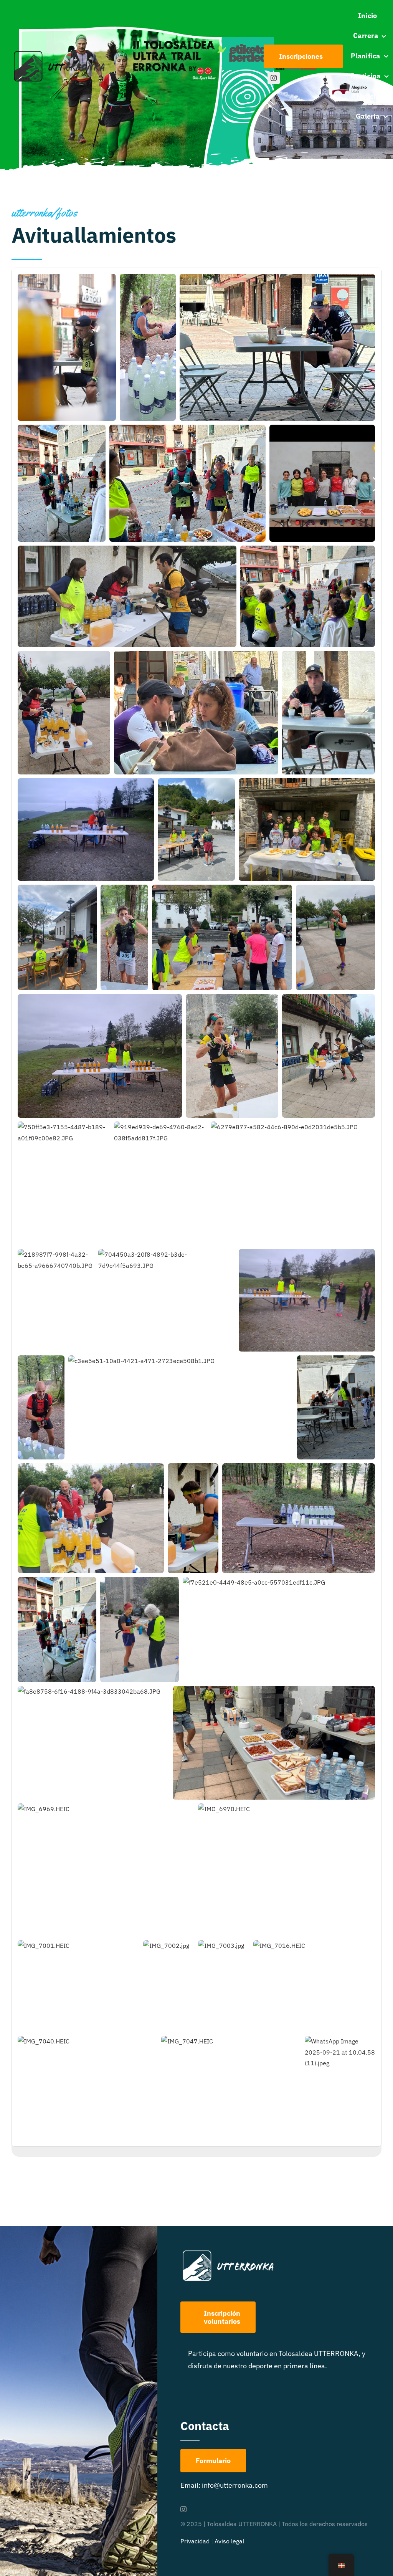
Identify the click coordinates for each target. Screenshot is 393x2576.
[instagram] (274, 78)
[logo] (60, 53)
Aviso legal (229, 2541)
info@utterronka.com (235, 2485)
